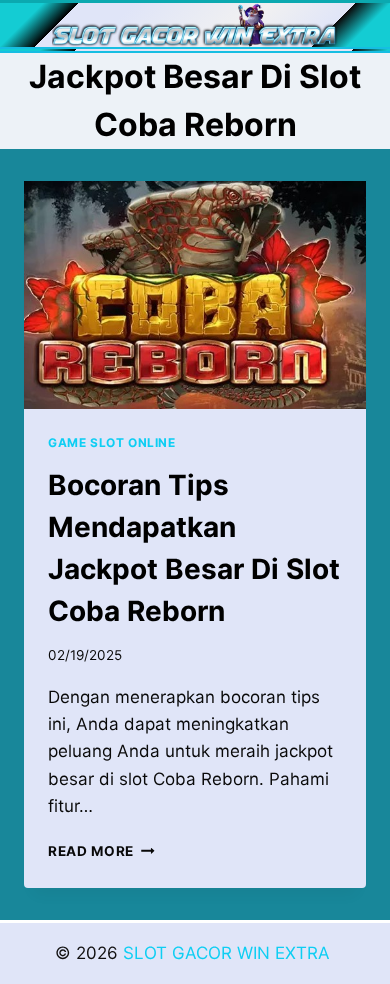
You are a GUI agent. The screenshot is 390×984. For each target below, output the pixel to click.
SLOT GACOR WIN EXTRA (229, 953)
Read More (101, 851)
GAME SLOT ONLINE (112, 442)
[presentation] (195, 295)
